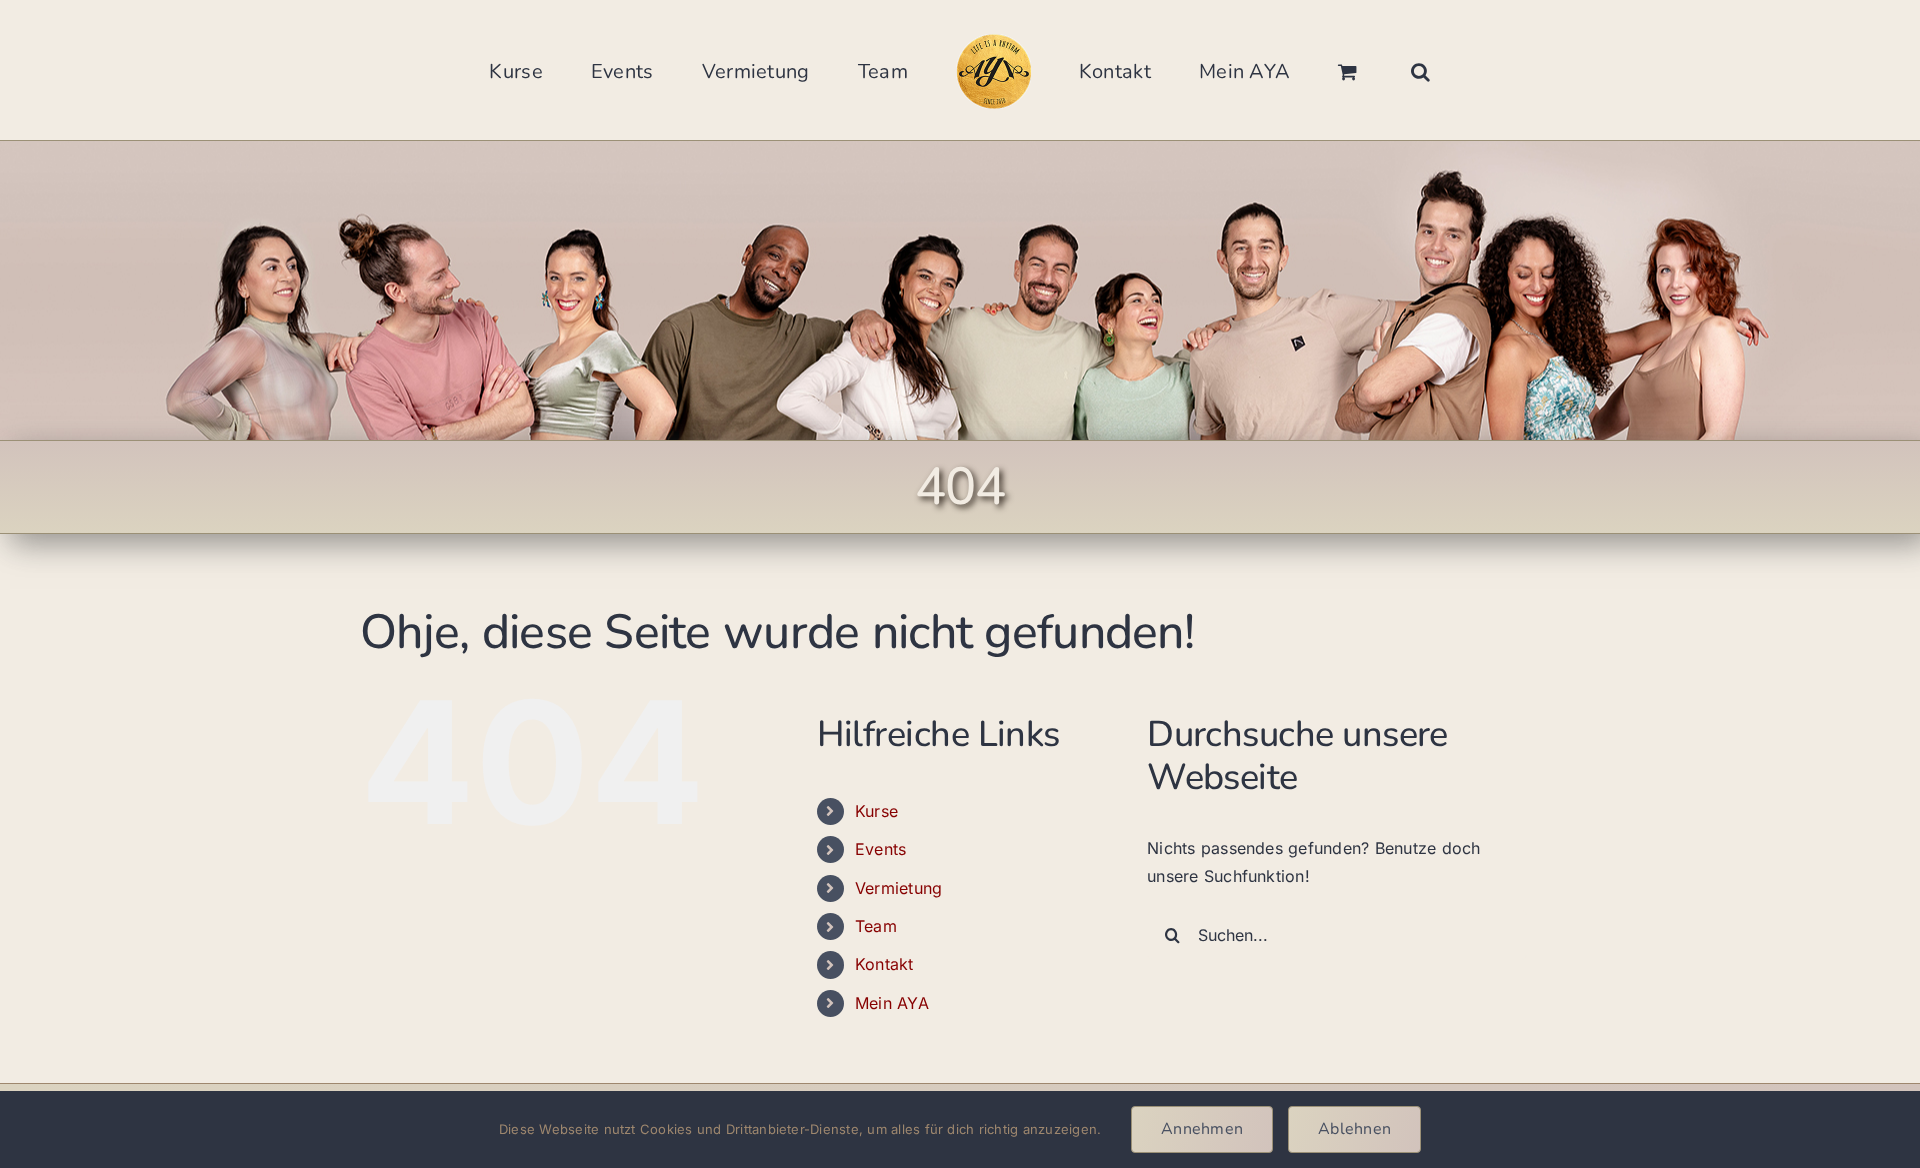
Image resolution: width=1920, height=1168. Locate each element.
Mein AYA (892, 1003)
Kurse (876, 811)
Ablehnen (1354, 1129)
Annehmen (1202, 1129)
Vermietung (898, 888)
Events (880, 849)
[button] (1316, 70)
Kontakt (884, 964)
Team (876, 926)
